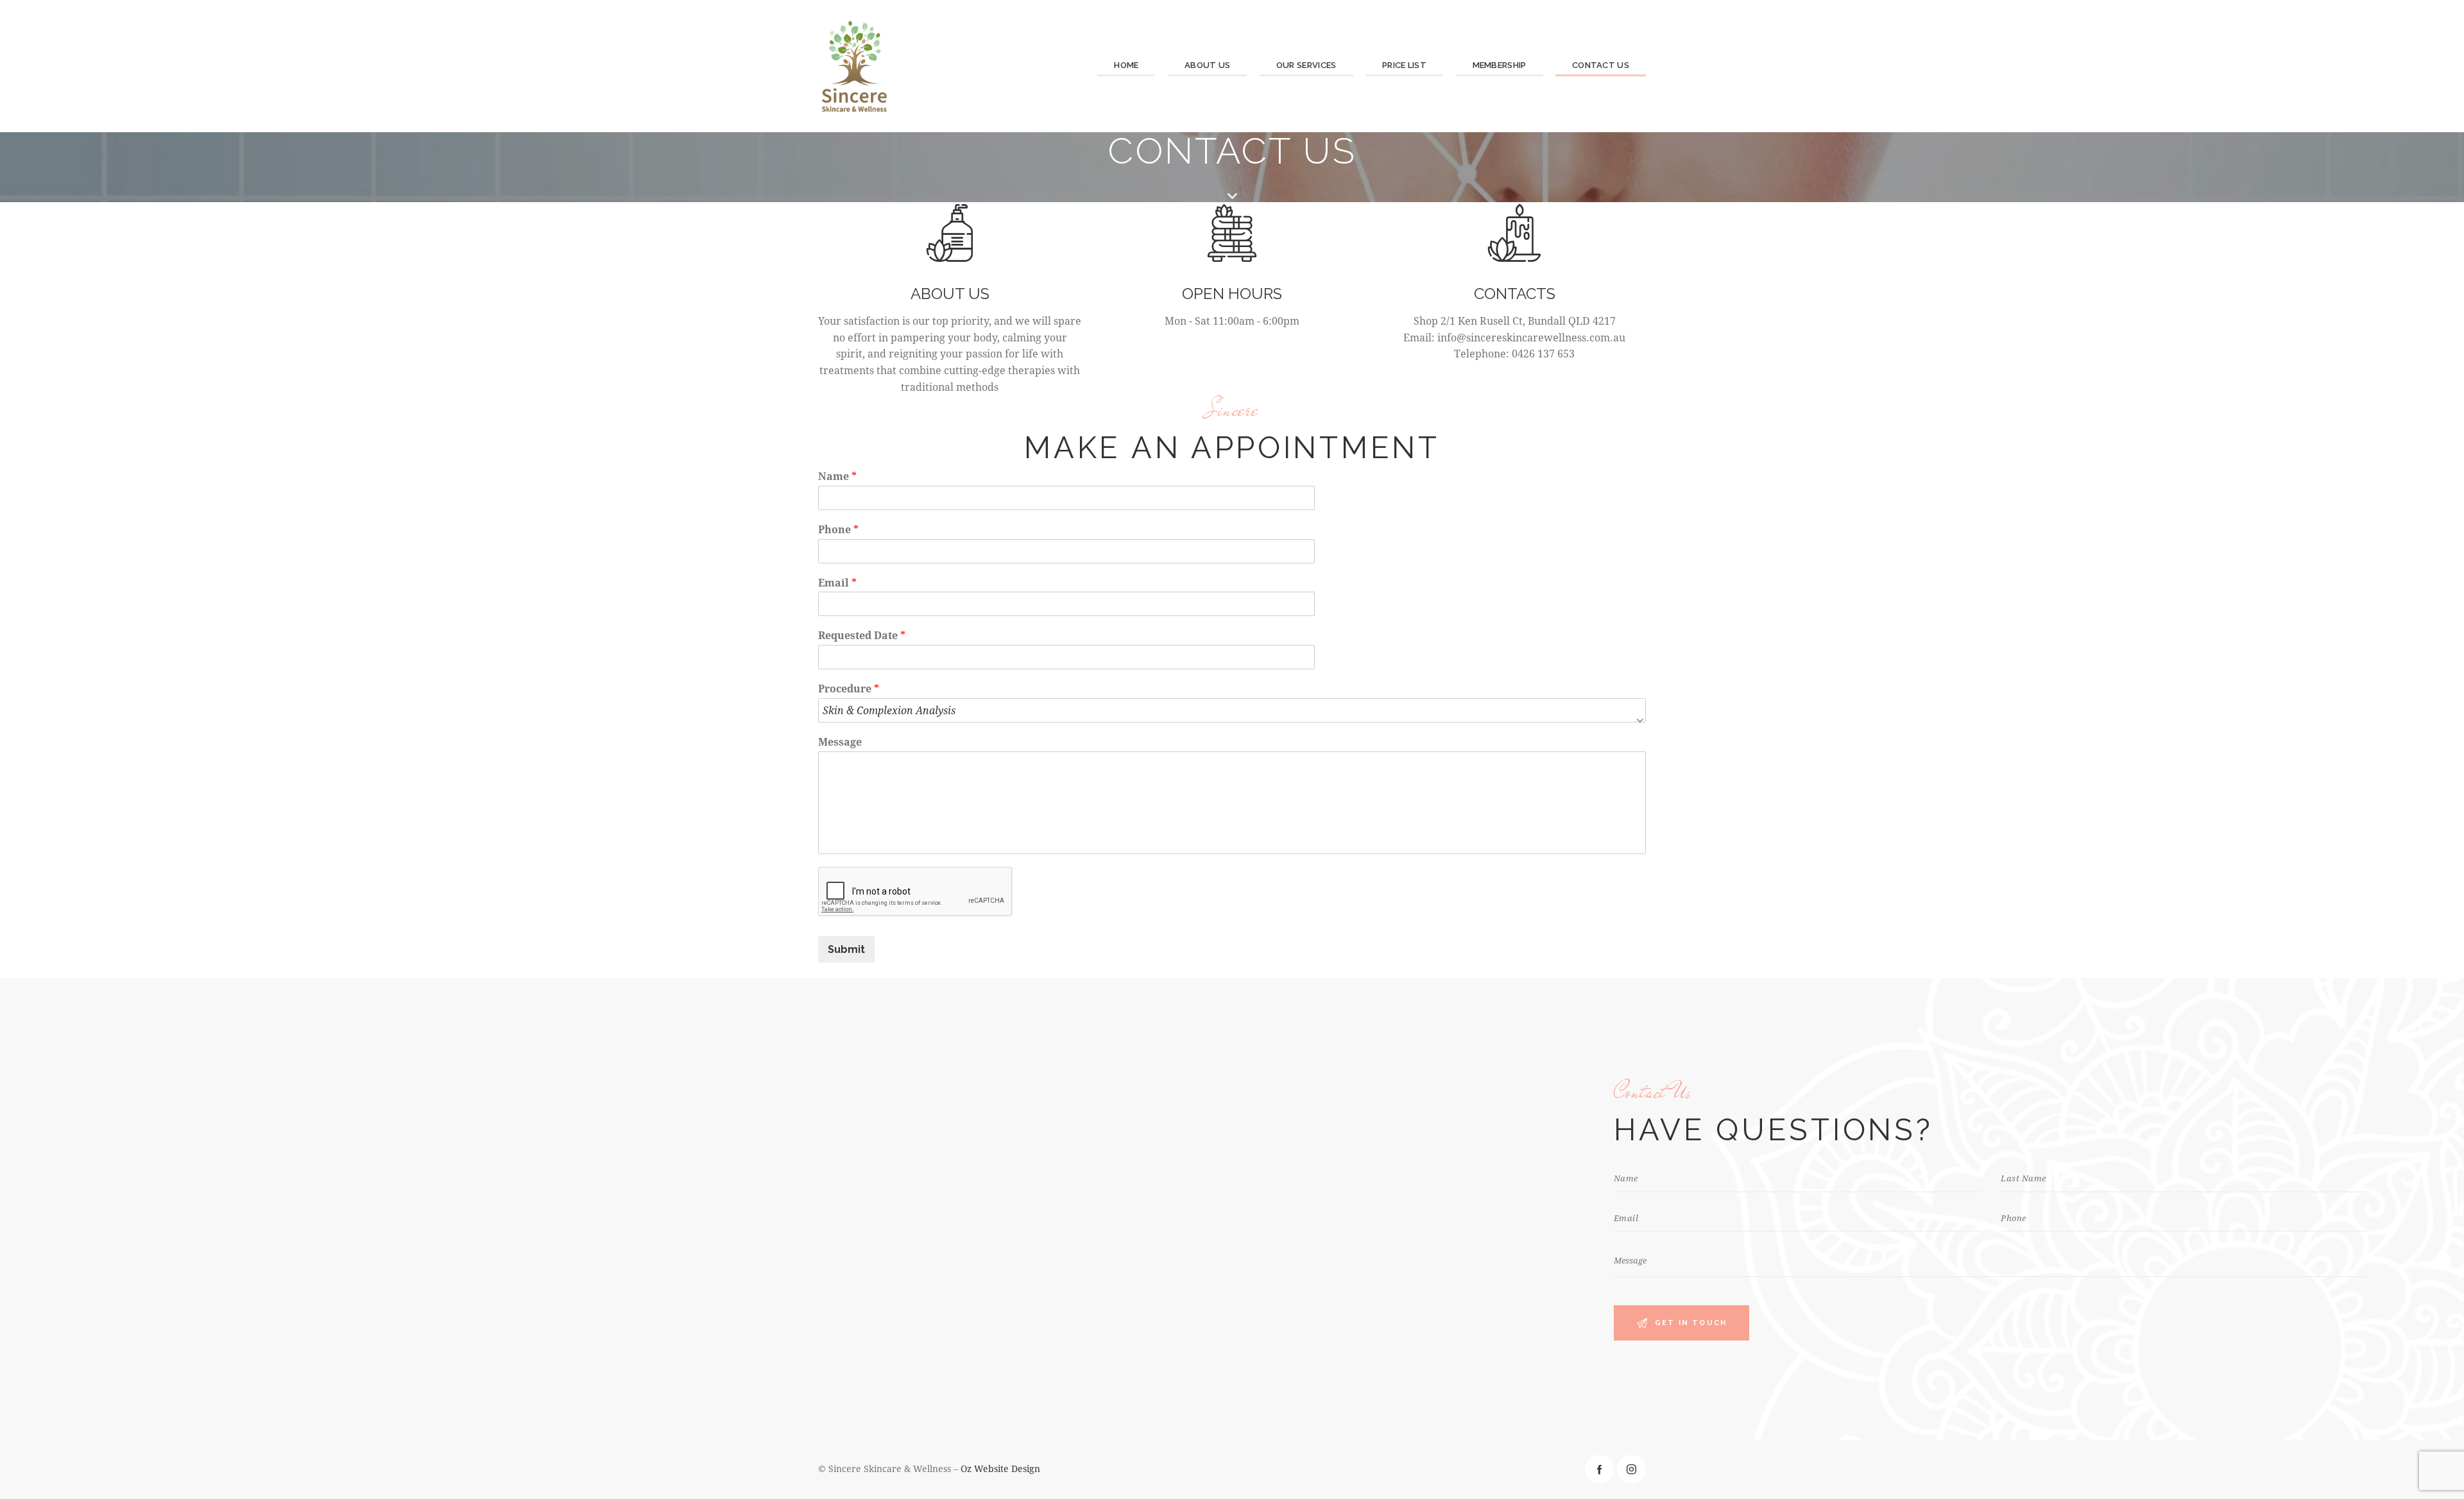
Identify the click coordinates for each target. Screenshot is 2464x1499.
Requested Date (862, 635)
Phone (838, 529)
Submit (846, 949)
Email (837, 583)
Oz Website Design (1000, 1469)
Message (840, 742)
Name (837, 476)
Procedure (849, 689)
